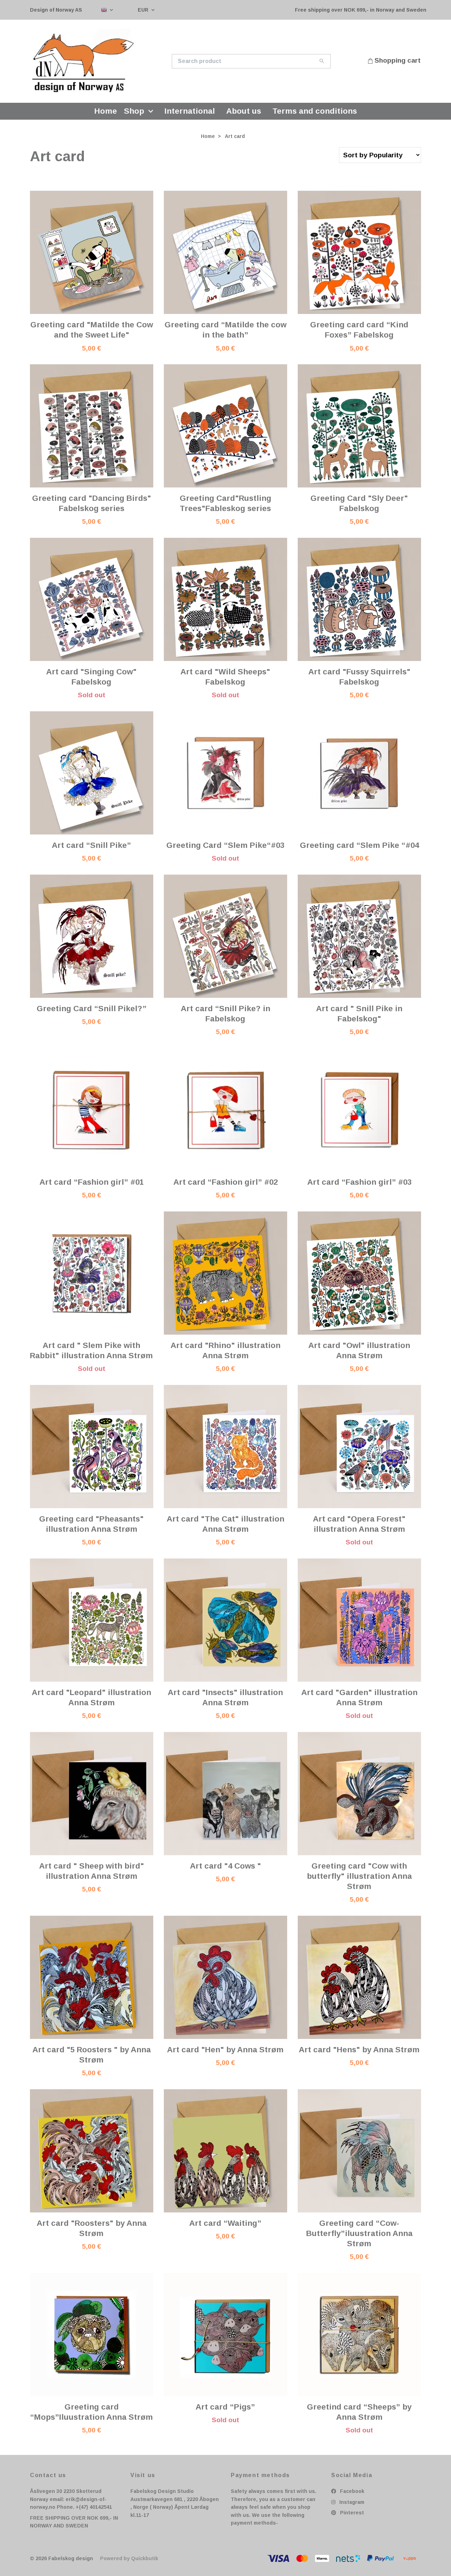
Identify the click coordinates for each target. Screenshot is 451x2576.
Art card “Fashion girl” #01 (92, 1186)
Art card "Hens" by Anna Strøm (359, 2054)
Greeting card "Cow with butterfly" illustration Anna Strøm (359, 1880)
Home (106, 115)
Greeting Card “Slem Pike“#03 (225, 849)
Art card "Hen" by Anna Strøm (225, 2054)
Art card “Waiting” (225, 2227)
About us (244, 115)
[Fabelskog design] (128, 63)
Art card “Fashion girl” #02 (225, 1186)
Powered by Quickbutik (129, 2563)
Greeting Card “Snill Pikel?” (92, 1013)
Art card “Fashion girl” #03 (359, 1186)
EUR (144, 10)
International (190, 115)
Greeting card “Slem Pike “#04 (359, 849)
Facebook (351, 2496)
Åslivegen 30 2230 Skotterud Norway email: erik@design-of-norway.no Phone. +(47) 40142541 (71, 2504)
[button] (152, 115)
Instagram (351, 2506)
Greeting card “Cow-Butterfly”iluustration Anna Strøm (359, 2238)
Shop (134, 115)
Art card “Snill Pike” (91, 849)
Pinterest (351, 2517)
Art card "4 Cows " (225, 1870)
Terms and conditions (315, 115)
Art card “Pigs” (225, 2411)
